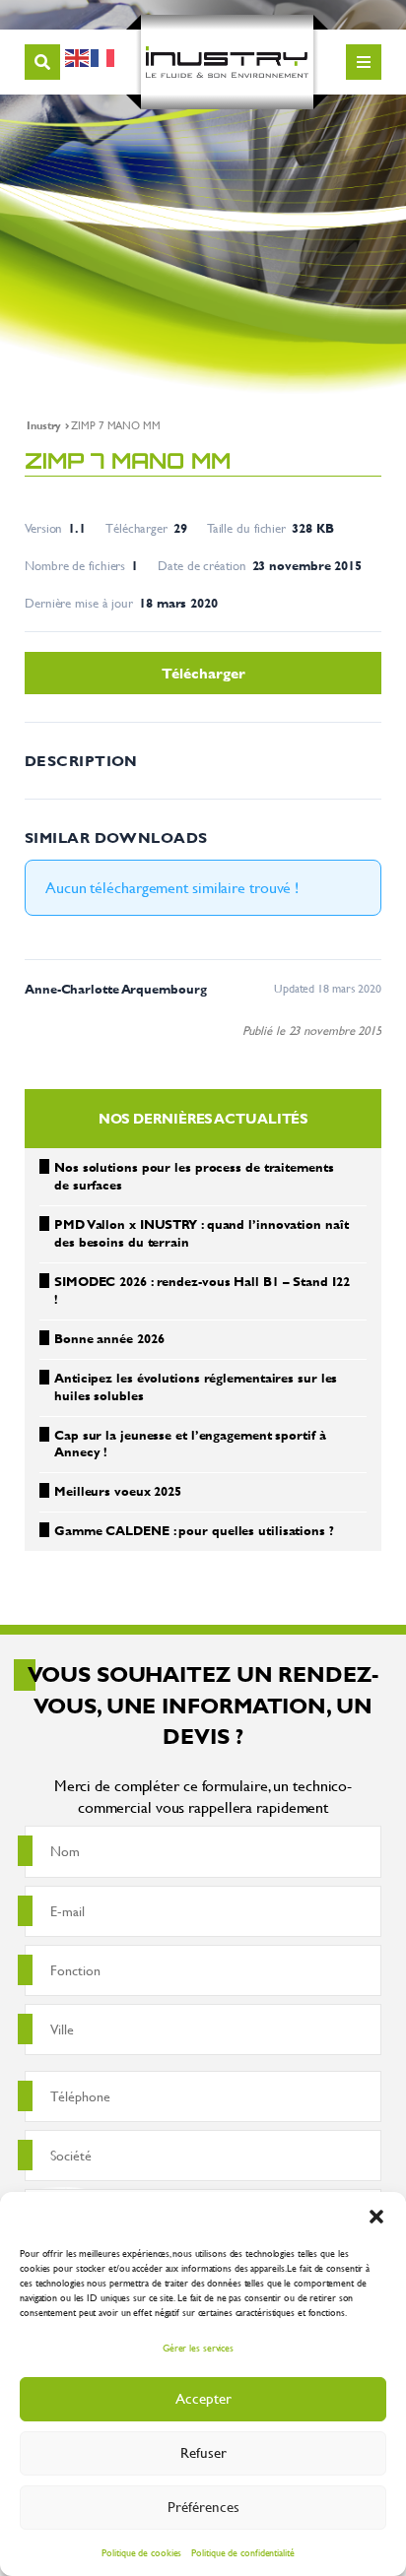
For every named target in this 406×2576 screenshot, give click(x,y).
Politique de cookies (141, 2553)
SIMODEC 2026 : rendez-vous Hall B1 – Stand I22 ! (202, 1290)
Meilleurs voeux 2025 (118, 1491)
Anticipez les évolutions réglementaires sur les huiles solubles (196, 1386)
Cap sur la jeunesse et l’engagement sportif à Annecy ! (190, 1444)
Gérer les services (198, 2348)
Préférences (203, 2507)
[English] (78, 55)
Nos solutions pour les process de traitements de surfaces (194, 1176)
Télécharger (203, 673)
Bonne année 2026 (109, 1338)
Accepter (203, 2398)
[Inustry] (227, 62)
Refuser (203, 2452)
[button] (376, 2217)
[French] (103, 55)
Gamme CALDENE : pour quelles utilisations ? (194, 1530)
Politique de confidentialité (242, 2553)
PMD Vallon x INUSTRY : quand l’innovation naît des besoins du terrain (201, 1233)
